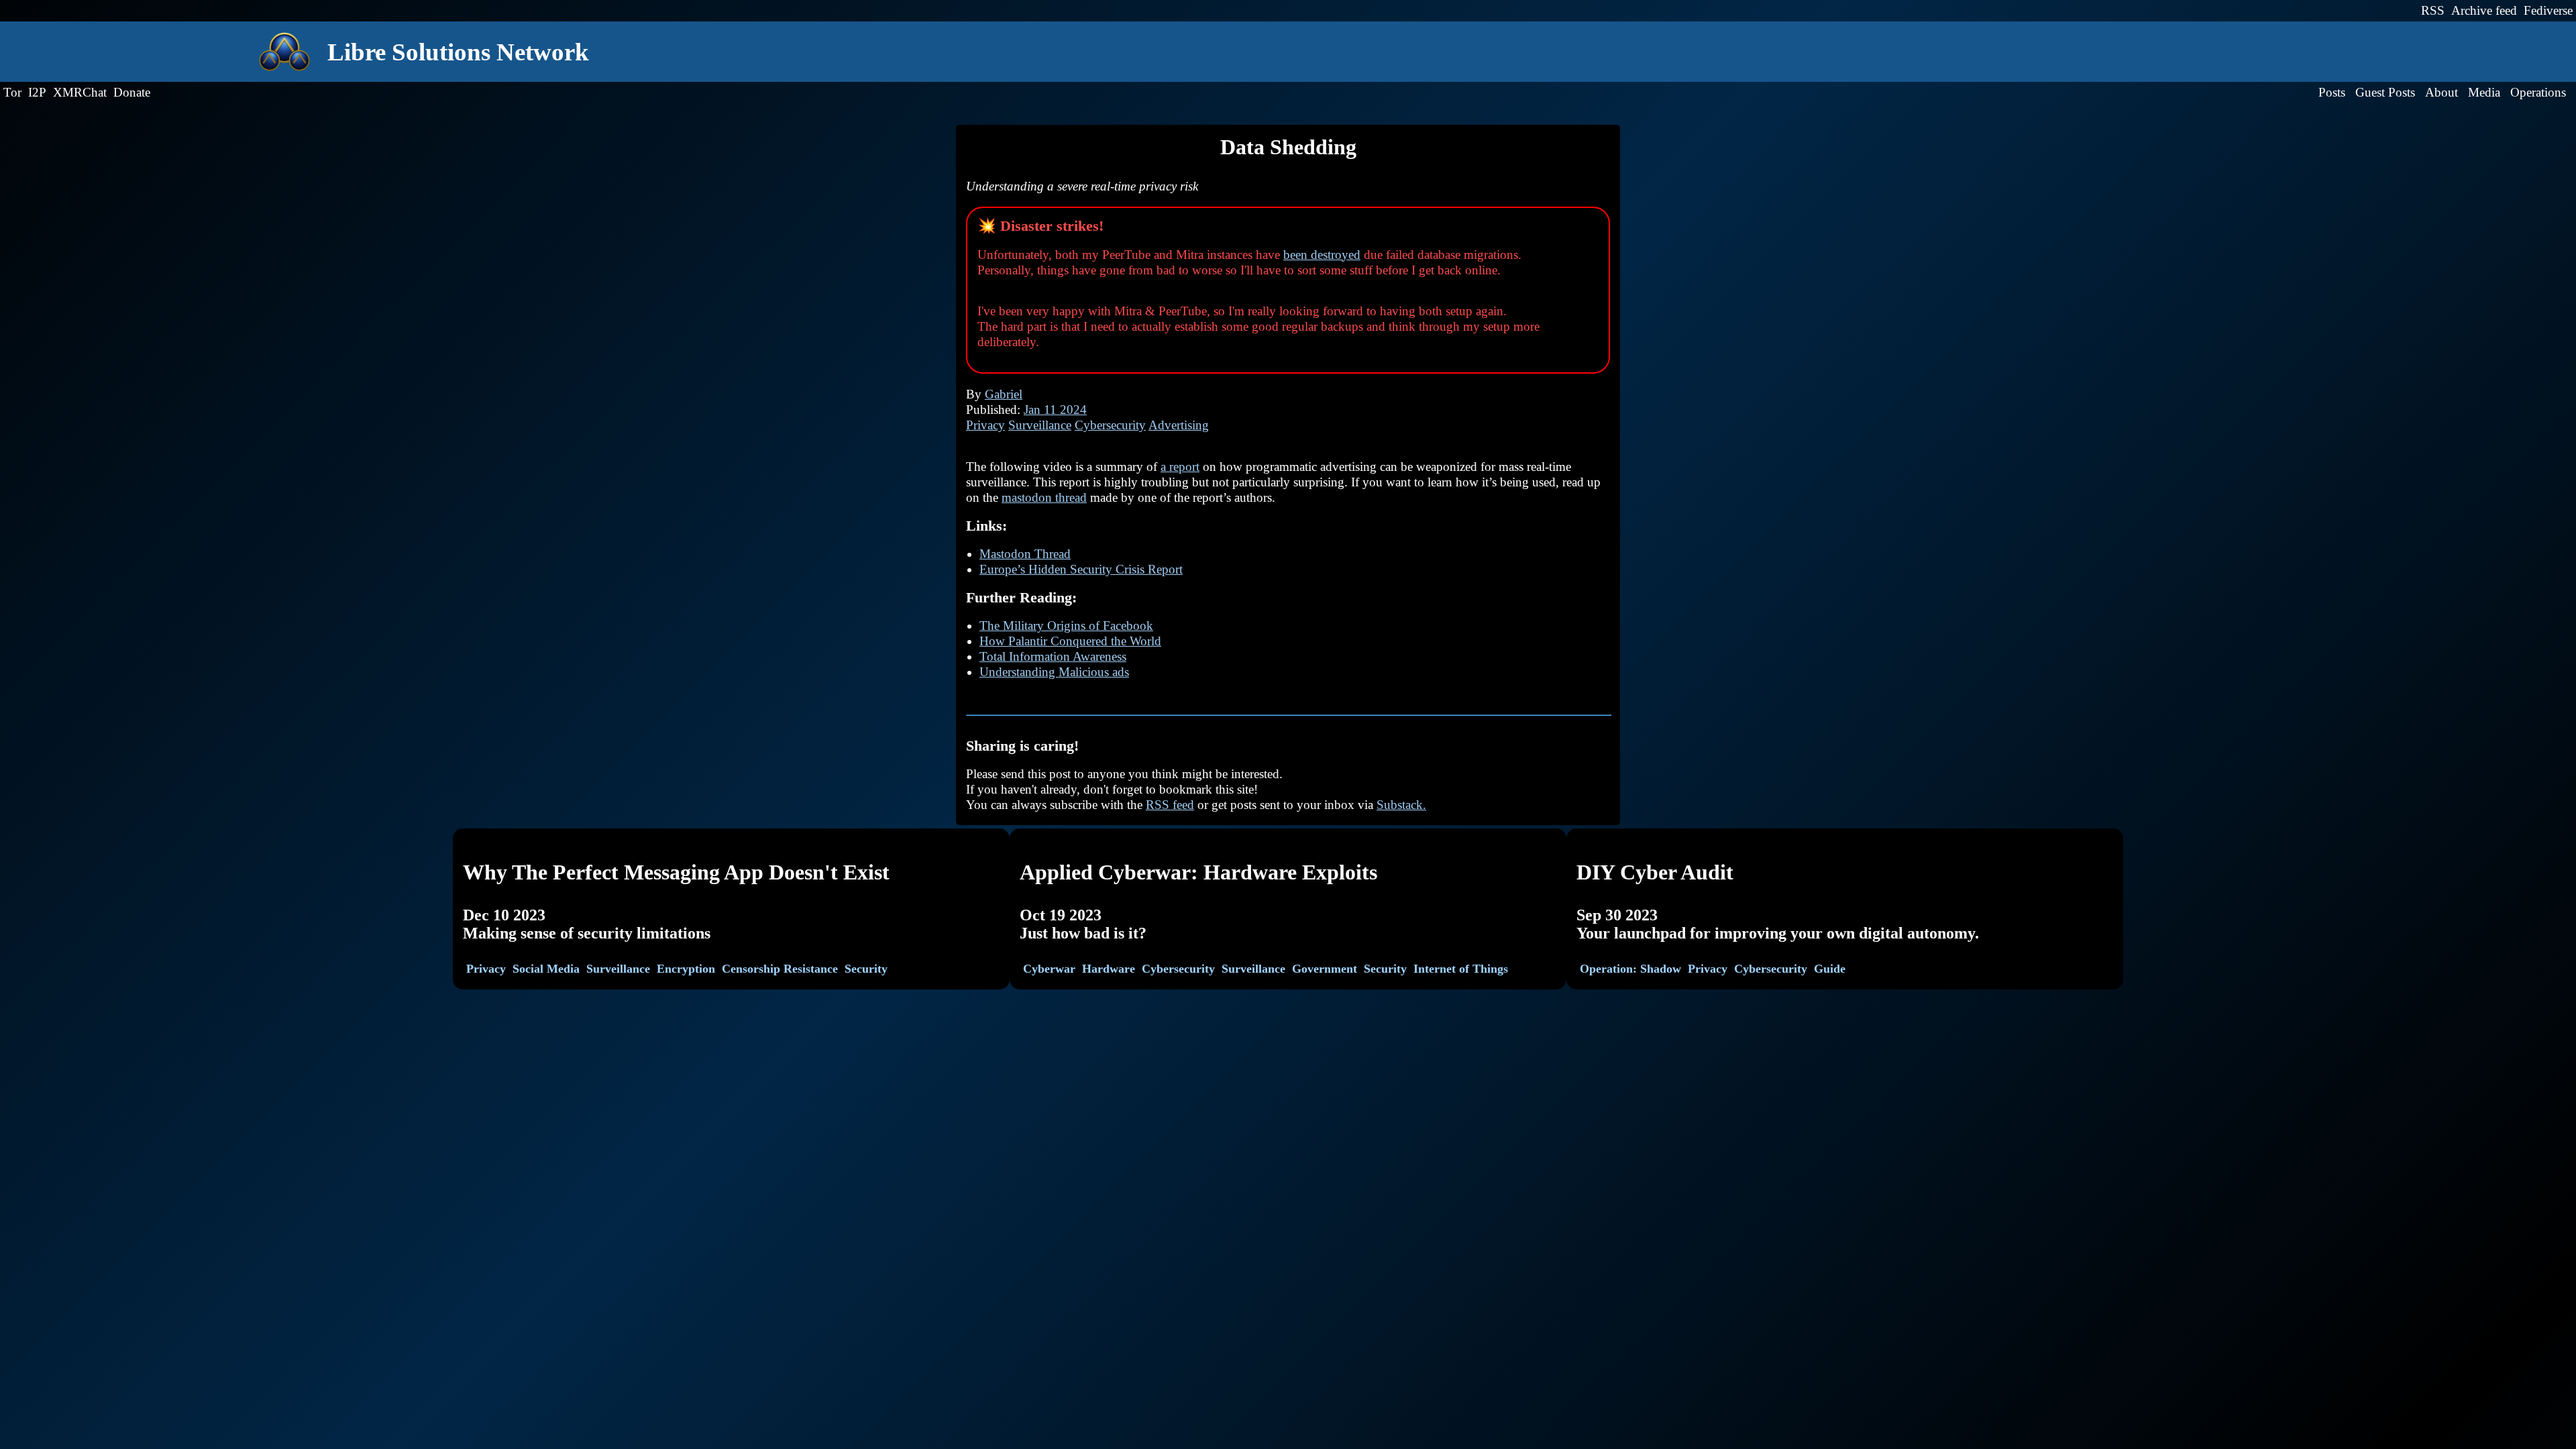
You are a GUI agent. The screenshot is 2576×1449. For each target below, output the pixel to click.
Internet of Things (1461, 969)
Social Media (546, 969)
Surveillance (1040, 425)
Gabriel (1004, 394)
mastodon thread (1044, 497)
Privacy (985, 425)
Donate (132, 92)
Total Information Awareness (1053, 656)
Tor (12, 92)
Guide (1830, 969)
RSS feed (1170, 805)
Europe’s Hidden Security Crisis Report (1081, 569)
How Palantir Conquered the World (1070, 641)
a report (1180, 467)
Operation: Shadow (1630, 969)
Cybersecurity (1110, 425)
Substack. (1401, 805)
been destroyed (1322, 255)
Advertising (1179, 425)
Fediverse (2548, 10)
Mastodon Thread (1025, 554)
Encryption (686, 969)
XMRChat (80, 92)
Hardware (1109, 969)
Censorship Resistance (780, 969)
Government (1325, 969)
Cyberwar (1049, 969)
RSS (2433, 10)
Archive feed (2484, 10)
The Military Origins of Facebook (1066, 626)
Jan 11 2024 (1055, 410)
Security (866, 969)
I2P (37, 92)
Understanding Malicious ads (1054, 672)
